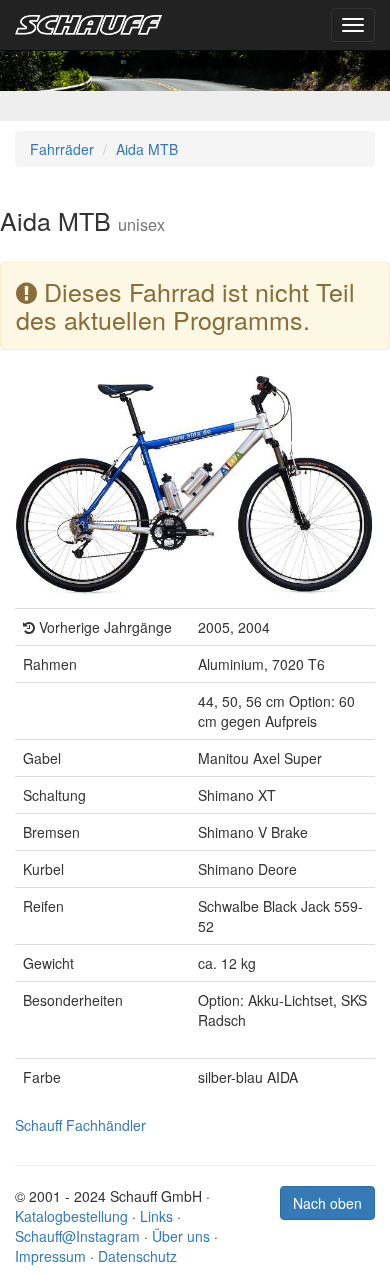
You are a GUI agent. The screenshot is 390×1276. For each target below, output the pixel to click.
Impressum (50, 1256)
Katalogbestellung (71, 1216)
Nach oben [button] (327, 1203)
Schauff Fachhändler (80, 1125)
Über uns (181, 1236)
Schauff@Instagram (77, 1236)
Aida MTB (147, 149)
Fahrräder (62, 149)
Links (156, 1216)
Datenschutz (137, 1256)
